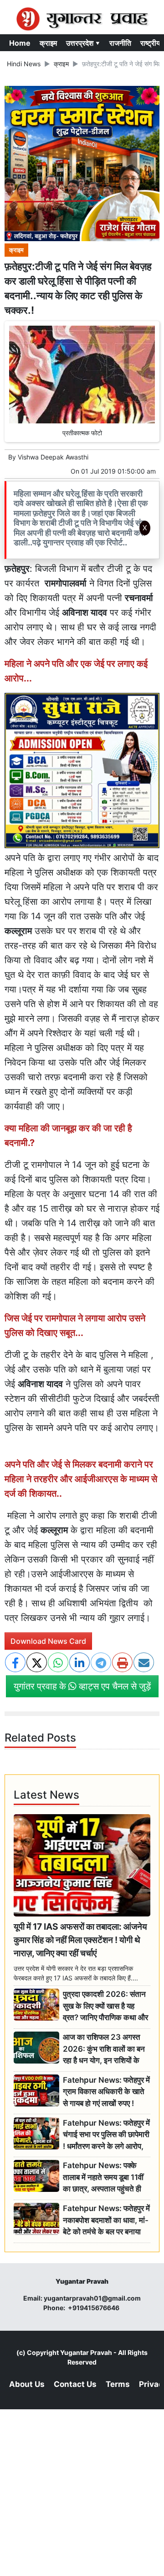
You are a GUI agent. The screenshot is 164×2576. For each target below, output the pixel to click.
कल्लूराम (18, 931)
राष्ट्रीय (150, 43)
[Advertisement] (86, 661)
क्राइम (48, 43)
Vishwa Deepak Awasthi (53, 457)
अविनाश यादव (40, 1384)
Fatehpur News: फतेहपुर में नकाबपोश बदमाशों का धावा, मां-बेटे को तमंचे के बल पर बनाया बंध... (106, 2220)
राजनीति (120, 43)
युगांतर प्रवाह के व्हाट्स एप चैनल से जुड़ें (82, 1686)
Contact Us (75, 2384)
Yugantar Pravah (86, 2352)
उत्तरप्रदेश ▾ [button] (83, 43)
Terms (118, 2384)
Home (20, 43)
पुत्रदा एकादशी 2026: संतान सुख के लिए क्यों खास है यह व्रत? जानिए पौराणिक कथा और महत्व (105, 2006)
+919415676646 (94, 2308)
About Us (27, 2384)
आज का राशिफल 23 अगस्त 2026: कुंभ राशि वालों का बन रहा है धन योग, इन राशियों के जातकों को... (104, 2049)
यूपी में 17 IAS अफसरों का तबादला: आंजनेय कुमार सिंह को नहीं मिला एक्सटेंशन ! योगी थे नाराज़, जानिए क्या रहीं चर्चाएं (80, 1940)
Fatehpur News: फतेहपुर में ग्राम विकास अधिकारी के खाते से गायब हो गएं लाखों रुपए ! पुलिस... (106, 2092)
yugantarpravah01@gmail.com (92, 2298)
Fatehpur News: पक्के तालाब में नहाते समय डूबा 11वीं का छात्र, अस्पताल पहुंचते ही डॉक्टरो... (103, 2177)
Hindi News (24, 64)
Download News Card (48, 1641)
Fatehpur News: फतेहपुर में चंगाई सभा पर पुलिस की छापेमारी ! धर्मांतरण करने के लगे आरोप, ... (106, 2135)
